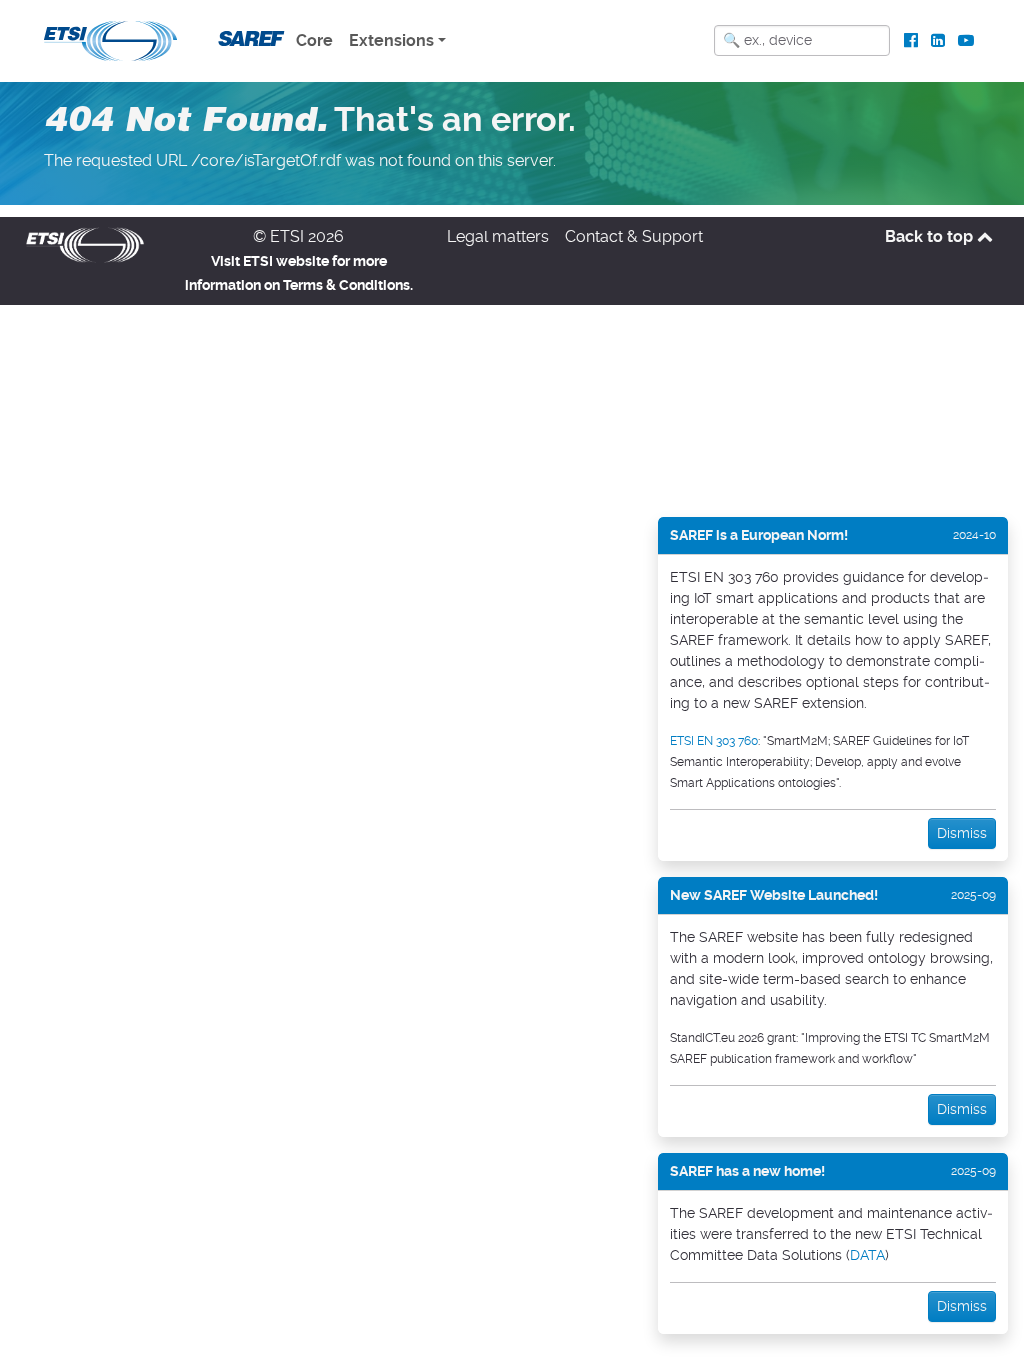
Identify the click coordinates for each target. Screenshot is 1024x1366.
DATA (867, 1255)
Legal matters (498, 236)
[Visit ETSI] (85, 243)
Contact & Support (634, 236)
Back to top (931, 236)
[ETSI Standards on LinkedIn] (937, 41)
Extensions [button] (391, 40)
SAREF (248, 38)
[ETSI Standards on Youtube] (965, 41)
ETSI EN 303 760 (714, 741)
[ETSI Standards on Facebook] (911, 41)
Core (314, 40)
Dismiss (962, 833)
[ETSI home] (110, 39)
